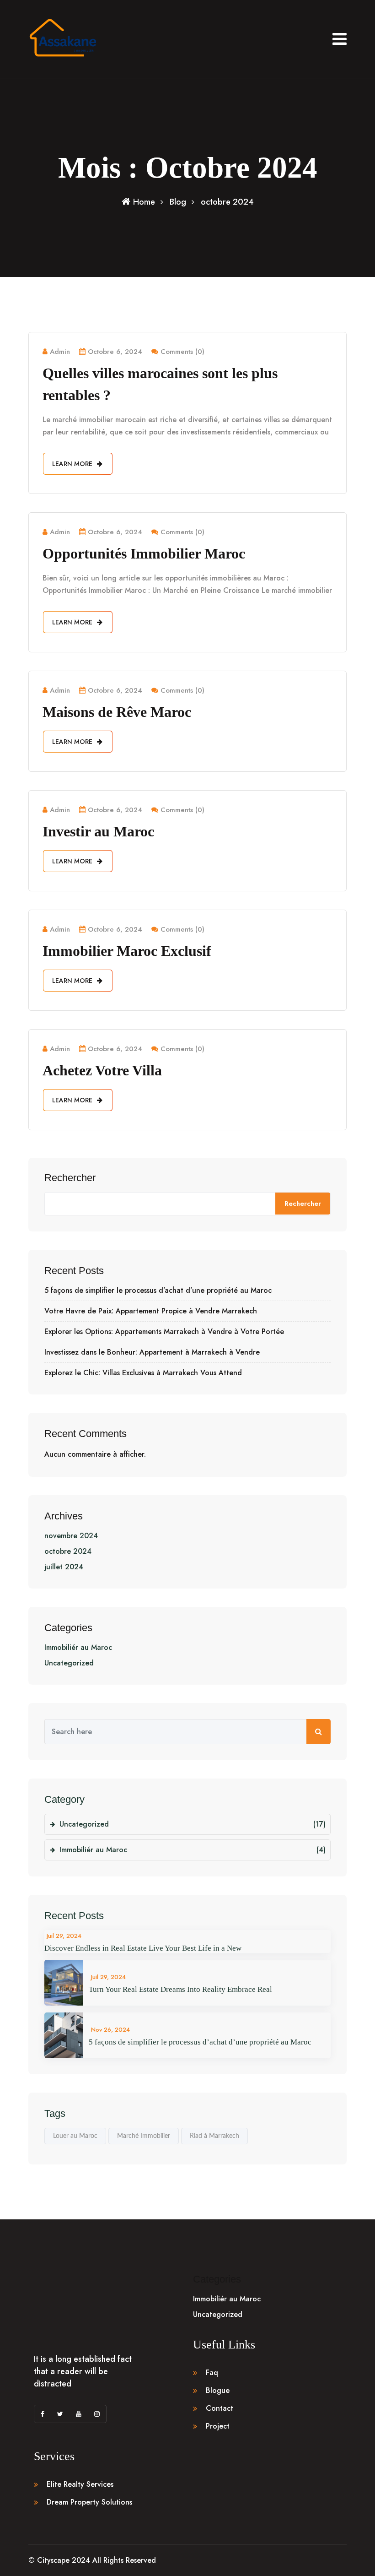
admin (60, 352)
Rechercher (70, 1178)
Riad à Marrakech (214, 2136)
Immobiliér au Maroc (78, 1647)
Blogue (218, 2390)
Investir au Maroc (98, 831)
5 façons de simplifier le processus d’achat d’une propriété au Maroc (158, 1291)
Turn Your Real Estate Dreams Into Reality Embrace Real (180, 1989)
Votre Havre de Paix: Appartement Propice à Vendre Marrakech (151, 1311)
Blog (178, 202)
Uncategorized (69, 1663)
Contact (220, 2408)
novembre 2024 (71, 1536)
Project (218, 2426)
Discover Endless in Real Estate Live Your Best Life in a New (143, 1948)
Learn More (73, 464)
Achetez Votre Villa (102, 1070)
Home (144, 202)
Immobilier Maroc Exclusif (127, 951)
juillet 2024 (64, 1567)
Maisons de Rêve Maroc (117, 712)
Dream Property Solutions (89, 2502)
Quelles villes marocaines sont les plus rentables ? (160, 384)
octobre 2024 (68, 1551)
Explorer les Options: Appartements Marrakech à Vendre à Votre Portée (164, 1332)
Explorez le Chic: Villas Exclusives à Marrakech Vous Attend (143, 1373)
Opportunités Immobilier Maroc (144, 553)
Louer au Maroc (75, 2136)
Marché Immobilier (144, 2136)
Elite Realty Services (80, 2484)
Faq (212, 2373)
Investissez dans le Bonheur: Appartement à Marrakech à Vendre (152, 1352)
